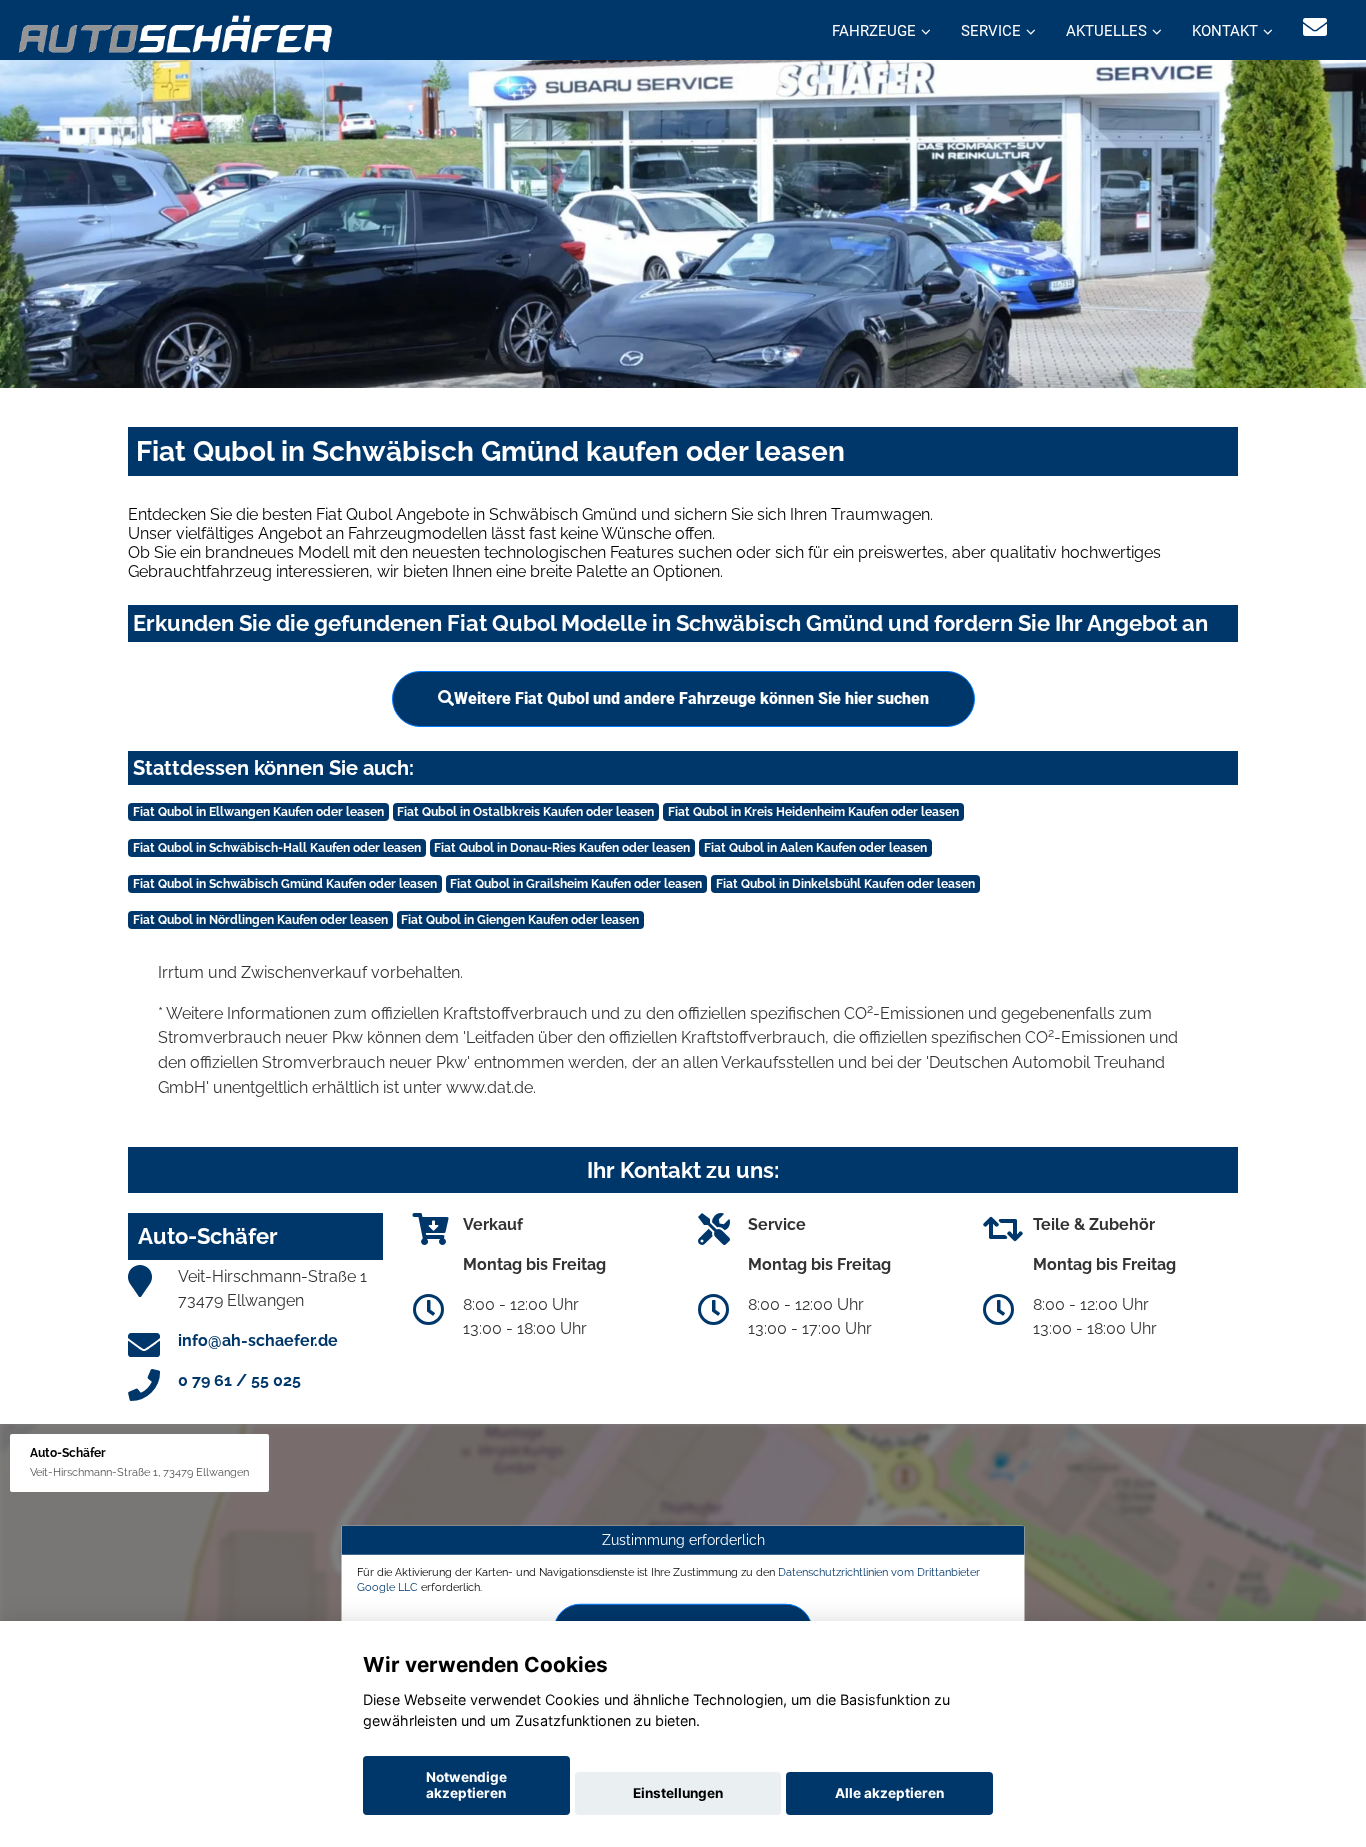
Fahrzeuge (874, 31)
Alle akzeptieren (889, 1793)
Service (991, 31)
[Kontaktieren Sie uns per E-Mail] (1315, 27)
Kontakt (1225, 31)
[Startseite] (176, 32)
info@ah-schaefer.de (258, 1340)
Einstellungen (678, 1793)
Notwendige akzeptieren (466, 1785)
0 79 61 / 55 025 (239, 1380)
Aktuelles (1106, 31)
